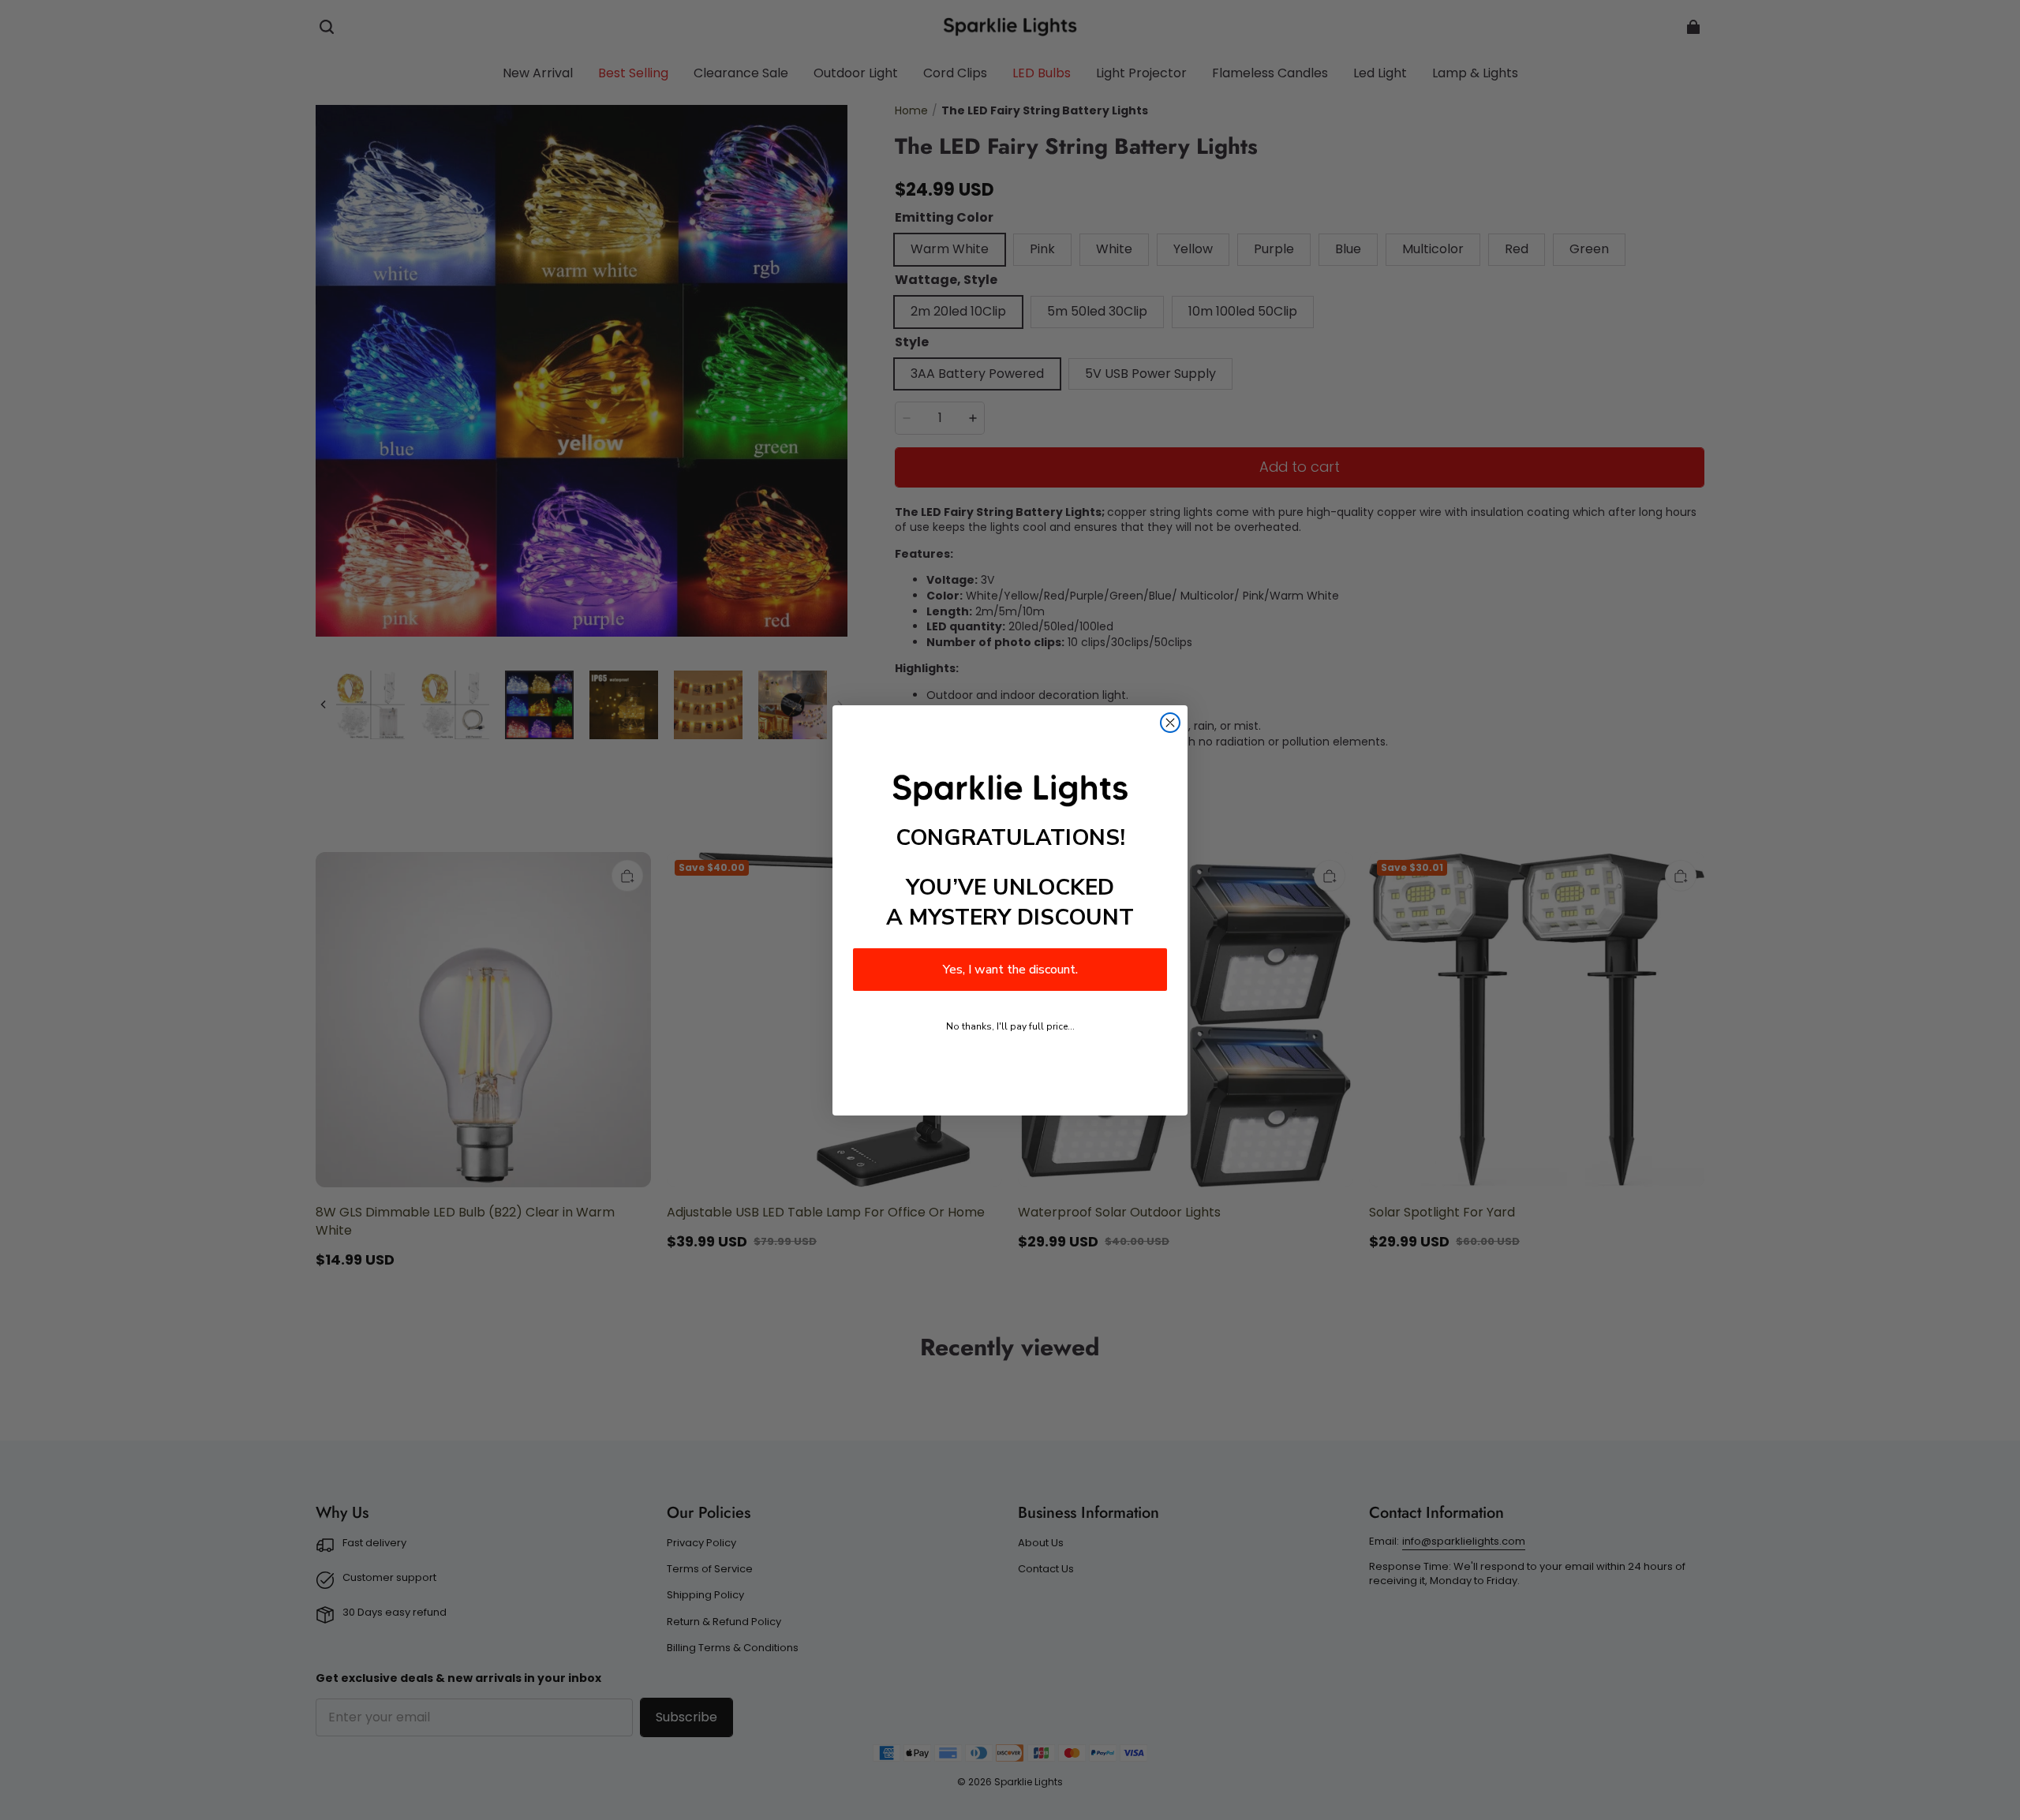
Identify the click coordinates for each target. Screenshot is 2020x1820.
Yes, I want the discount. (1010, 970)
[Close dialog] (1170, 723)
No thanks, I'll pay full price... (1010, 1026)
